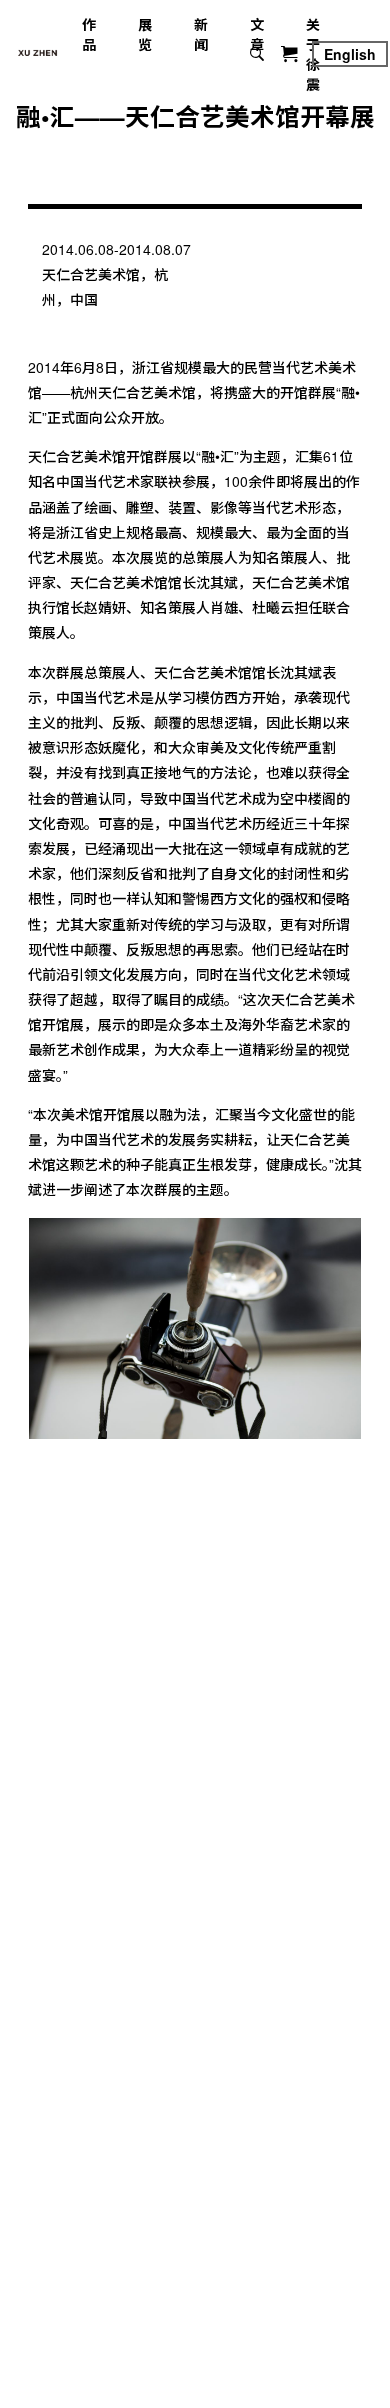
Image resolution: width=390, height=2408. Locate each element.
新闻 (201, 34)
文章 (257, 34)
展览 (145, 34)
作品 (89, 34)
